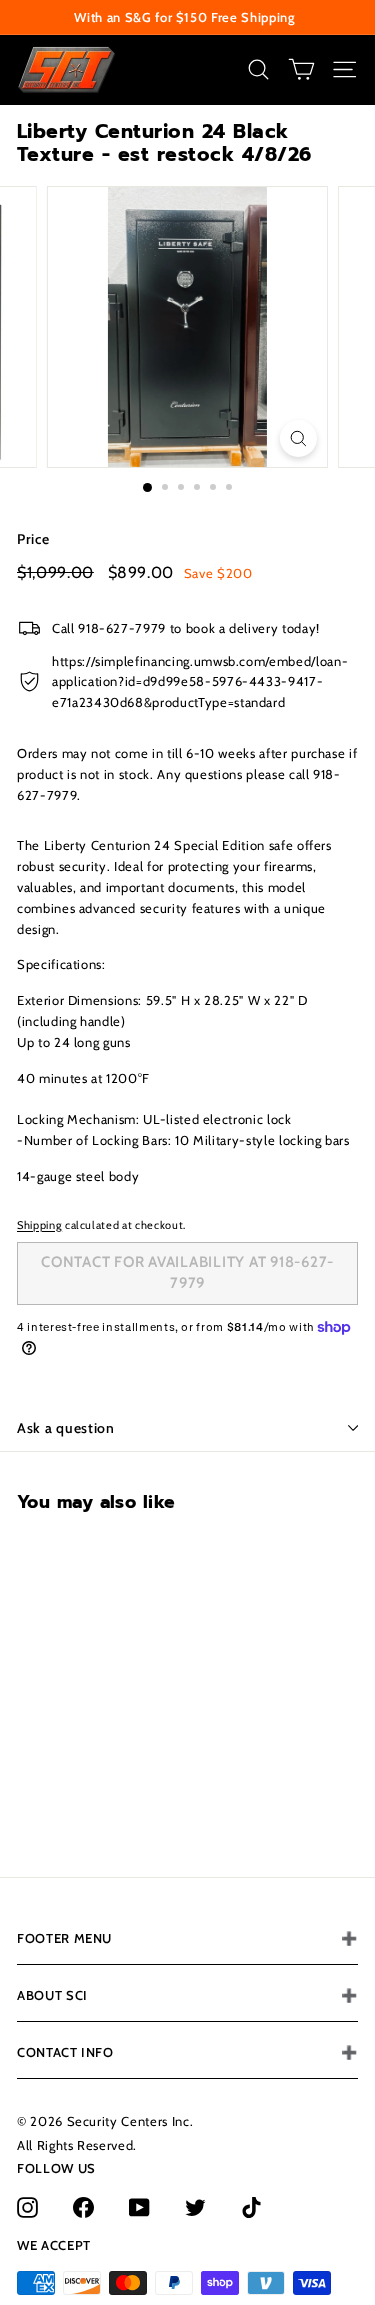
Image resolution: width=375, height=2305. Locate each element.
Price (33, 539)
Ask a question (66, 1428)
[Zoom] (298, 438)
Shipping (39, 1225)
